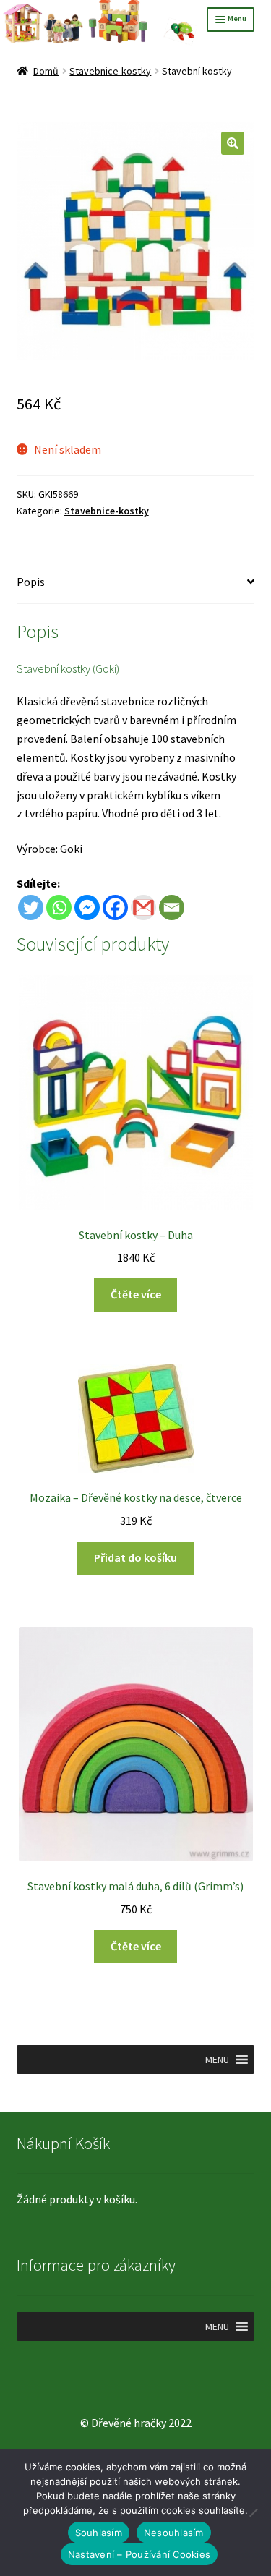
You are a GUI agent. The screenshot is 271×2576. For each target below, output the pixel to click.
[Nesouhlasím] (253, 2512)
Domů (46, 71)
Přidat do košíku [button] (135, 1557)
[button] (233, 143)
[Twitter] (31, 907)
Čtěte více (136, 1294)
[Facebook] (115, 907)
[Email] (172, 907)
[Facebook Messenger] (87, 907)
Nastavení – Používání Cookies (139, 2554)
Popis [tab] (31, 582)
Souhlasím (99, 2533)
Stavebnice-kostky (110, 71)
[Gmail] (143, 907)
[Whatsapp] (59, 907)
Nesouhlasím (174, 2533)
